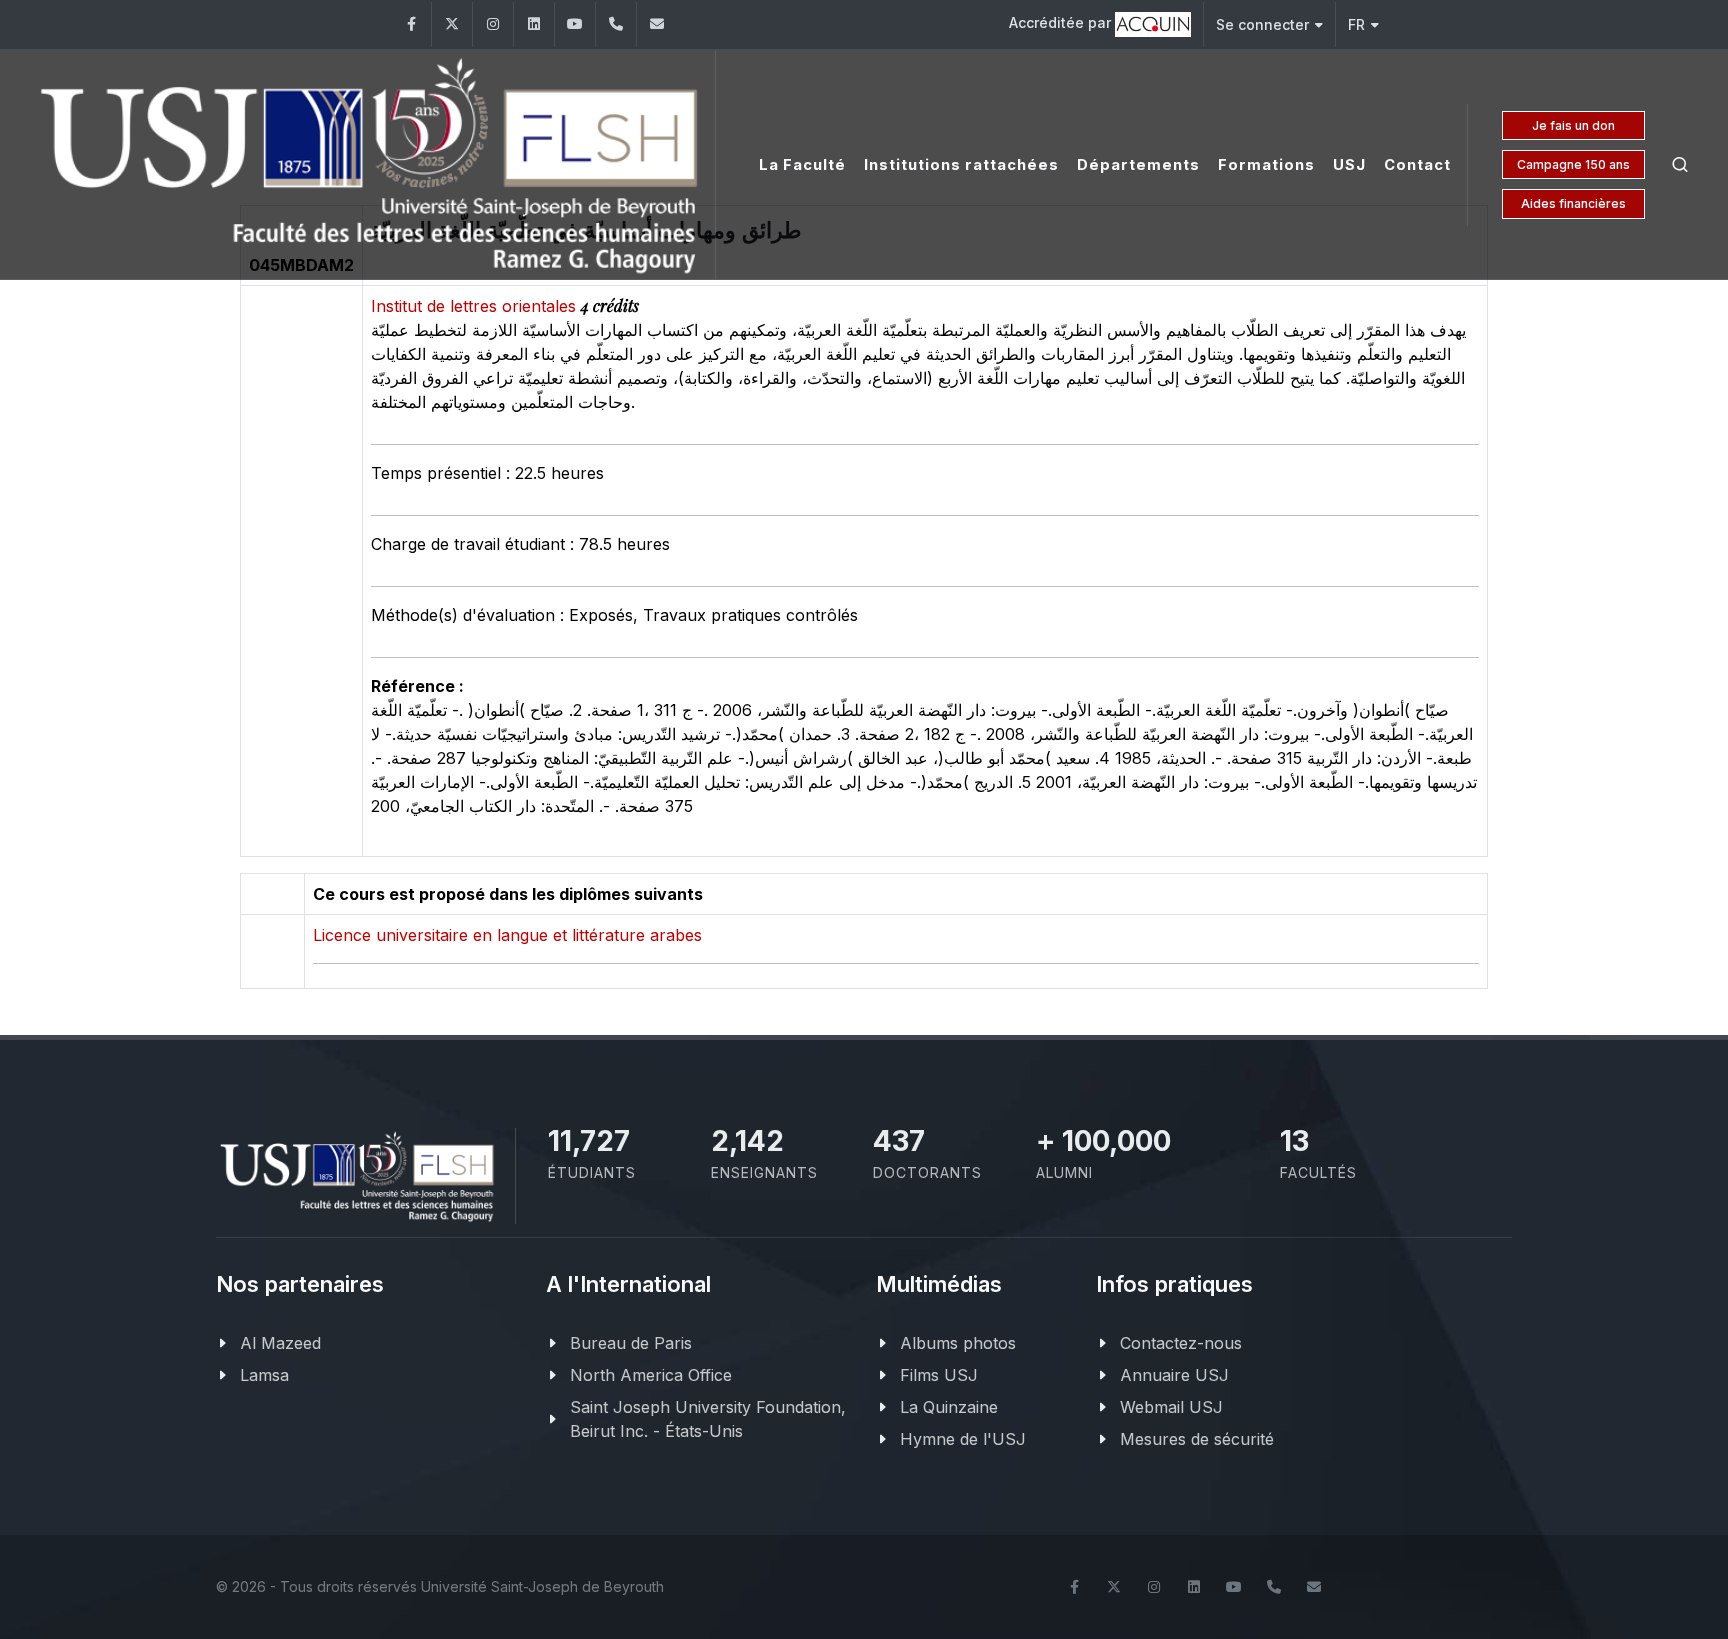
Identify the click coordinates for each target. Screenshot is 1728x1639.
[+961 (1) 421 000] (616, 24)
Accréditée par (1062, 22)
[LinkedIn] (534, 24)
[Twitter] (452, 24)
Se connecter (1262, 24)
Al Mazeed (280, 1343)
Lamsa (264, 1375)
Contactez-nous (1181, 1343)
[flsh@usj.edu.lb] (657, 24)
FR (1356, 24)
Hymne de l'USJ (963, 1439)
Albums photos (958, 1343)
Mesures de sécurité (1197, 1439)
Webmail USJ (1171, 1407)
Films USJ (939, 1375)
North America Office (651, 1375)
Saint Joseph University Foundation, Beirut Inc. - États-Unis (708, 1419)
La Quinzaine (949, 1407)
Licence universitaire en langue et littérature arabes (507, 935)
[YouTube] (575, 24)
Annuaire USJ (1174, 1375)
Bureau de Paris (631, 1343)
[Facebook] (411, 24)
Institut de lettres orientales (476, 306)
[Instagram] (493, 24)
